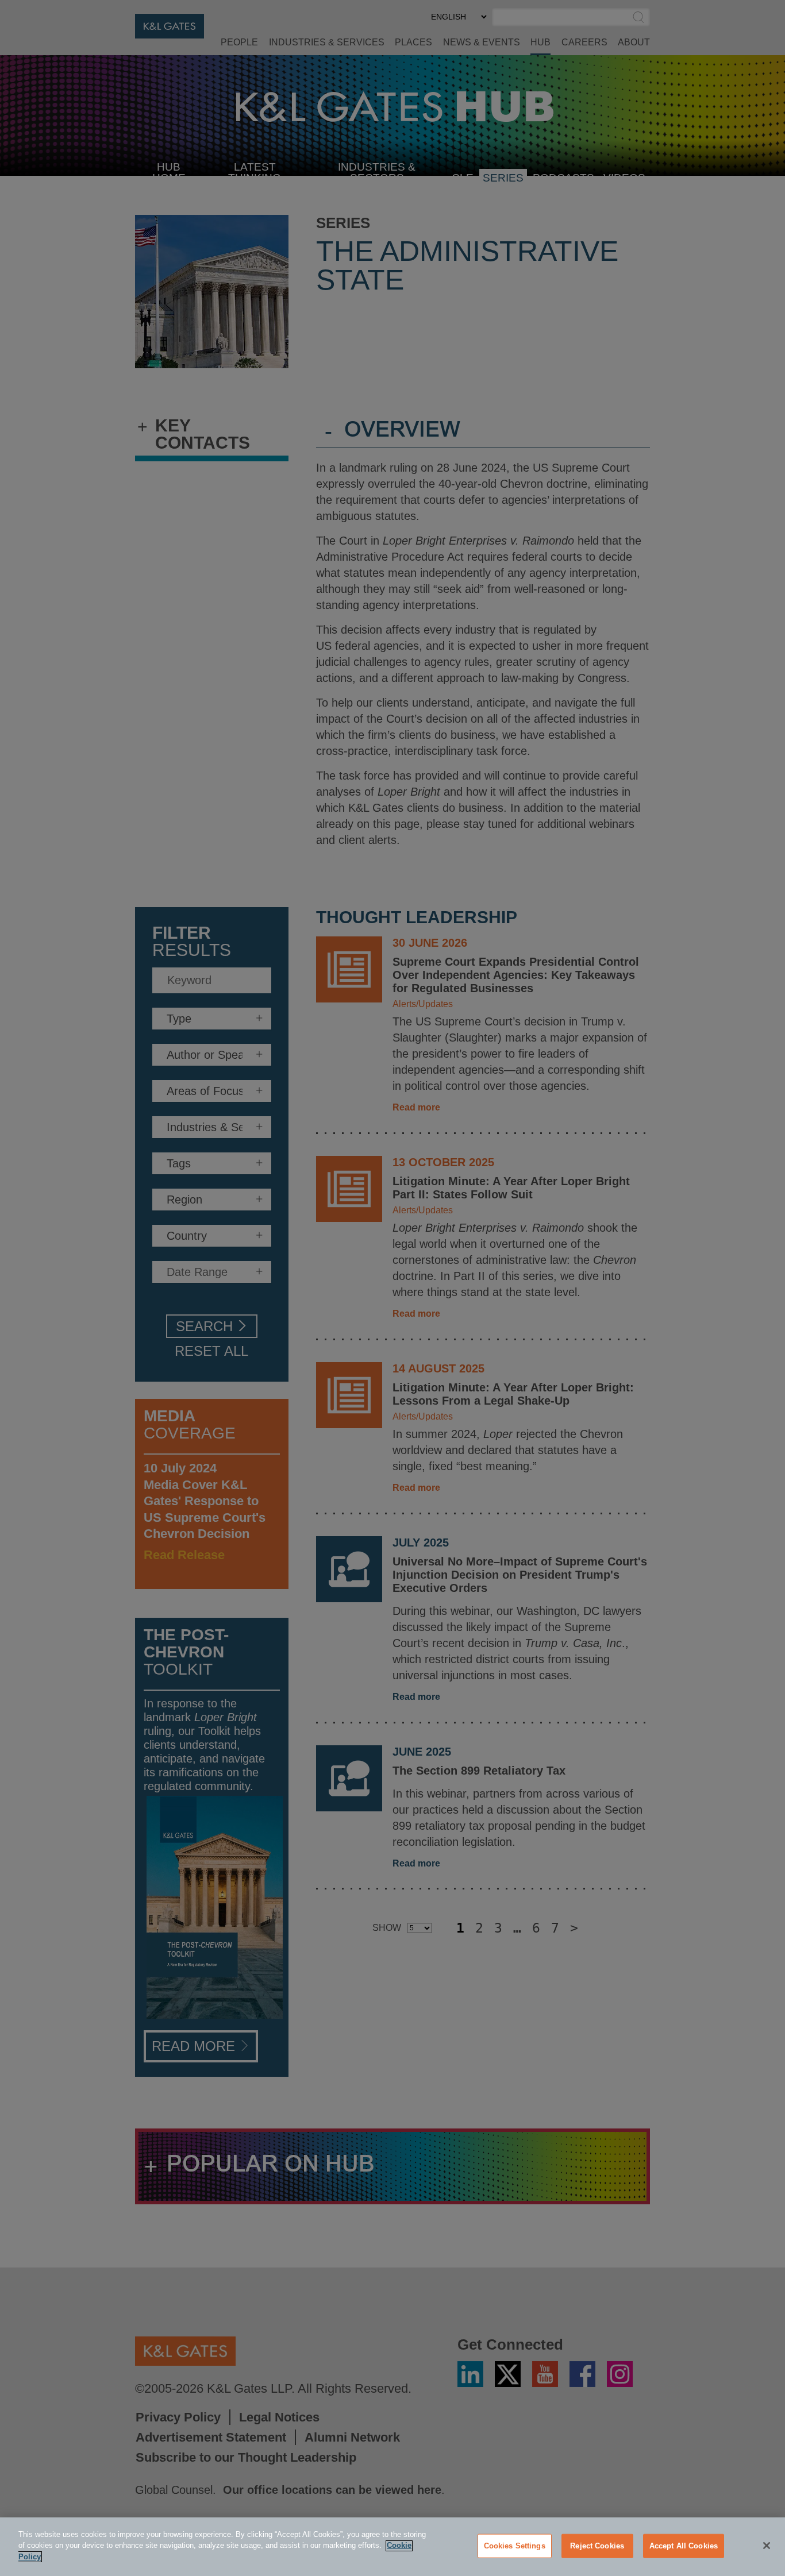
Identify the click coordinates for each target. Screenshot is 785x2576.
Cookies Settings (515, 2546)
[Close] (767, 2546)
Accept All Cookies (684, 2546)
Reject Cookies (597, 2546)
